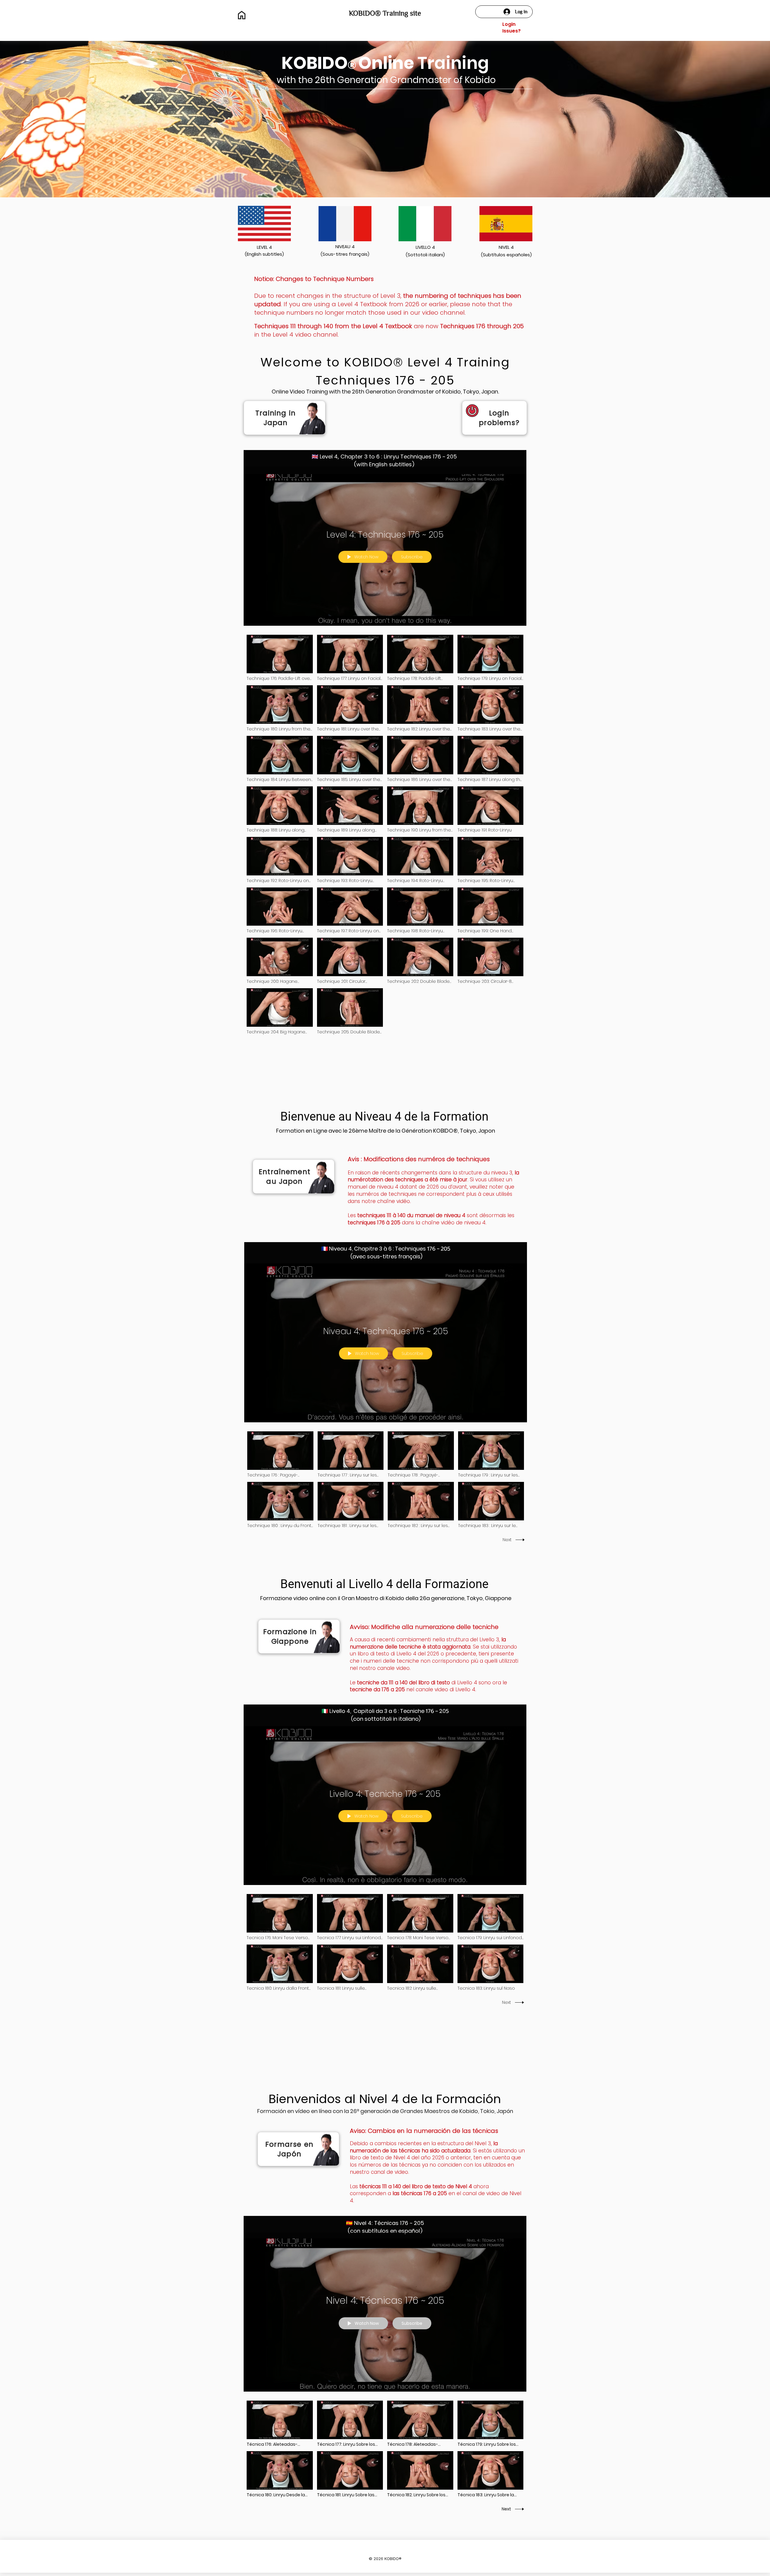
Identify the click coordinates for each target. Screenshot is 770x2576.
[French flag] (345, 224)
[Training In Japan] (285, 418)
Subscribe (412, 557)
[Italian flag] (425, 224)
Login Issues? (511, 28)
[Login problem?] (494, 418)
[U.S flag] (264, 224)
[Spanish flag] (506, 224)
